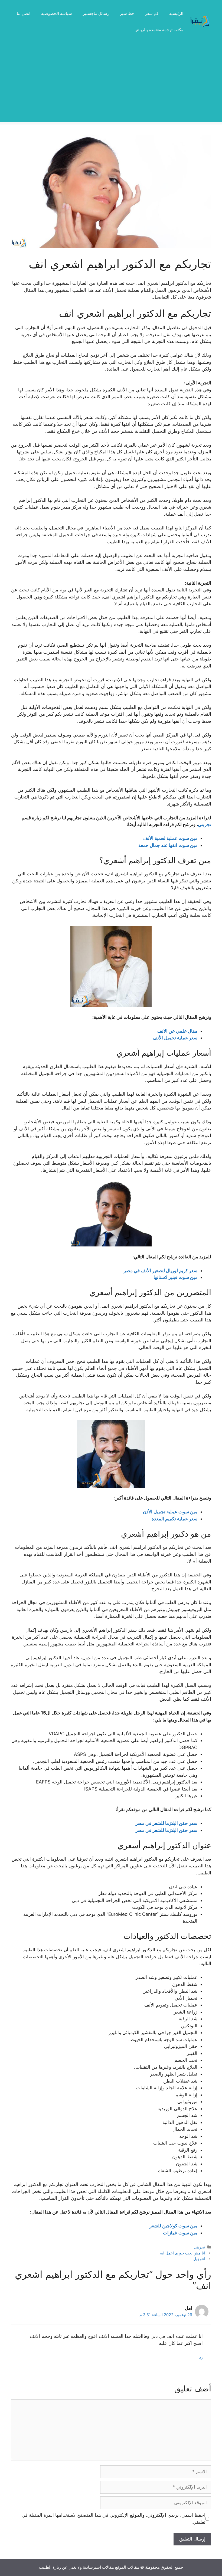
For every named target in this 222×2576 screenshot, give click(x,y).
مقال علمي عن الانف (177, 1031)
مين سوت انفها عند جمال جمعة (168, 845)
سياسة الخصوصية (57, 13)
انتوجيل (199, 2259)
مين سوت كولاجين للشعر (173, 2226)
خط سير (127, 13)
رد (201, 2357)
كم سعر (152, 13)
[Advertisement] (111, 84)
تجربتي (205, 824)
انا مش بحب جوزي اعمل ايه (182, 2253)
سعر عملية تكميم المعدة (174, 1519)
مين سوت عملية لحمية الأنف (170, 838)
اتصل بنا (24, 13)
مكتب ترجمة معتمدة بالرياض (159, 30)
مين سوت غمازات (180, 2233)
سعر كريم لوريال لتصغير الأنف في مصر (161, 1271)
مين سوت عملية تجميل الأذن (170, 1512)
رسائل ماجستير (96, 13)
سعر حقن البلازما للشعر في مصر (166, 1823)
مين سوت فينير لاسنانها (175, 1277)
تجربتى (199, 2247)
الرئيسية (176, 13)
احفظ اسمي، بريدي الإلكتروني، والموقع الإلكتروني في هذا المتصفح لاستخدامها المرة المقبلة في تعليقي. (114, 2519)
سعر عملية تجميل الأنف (175, 1038)
